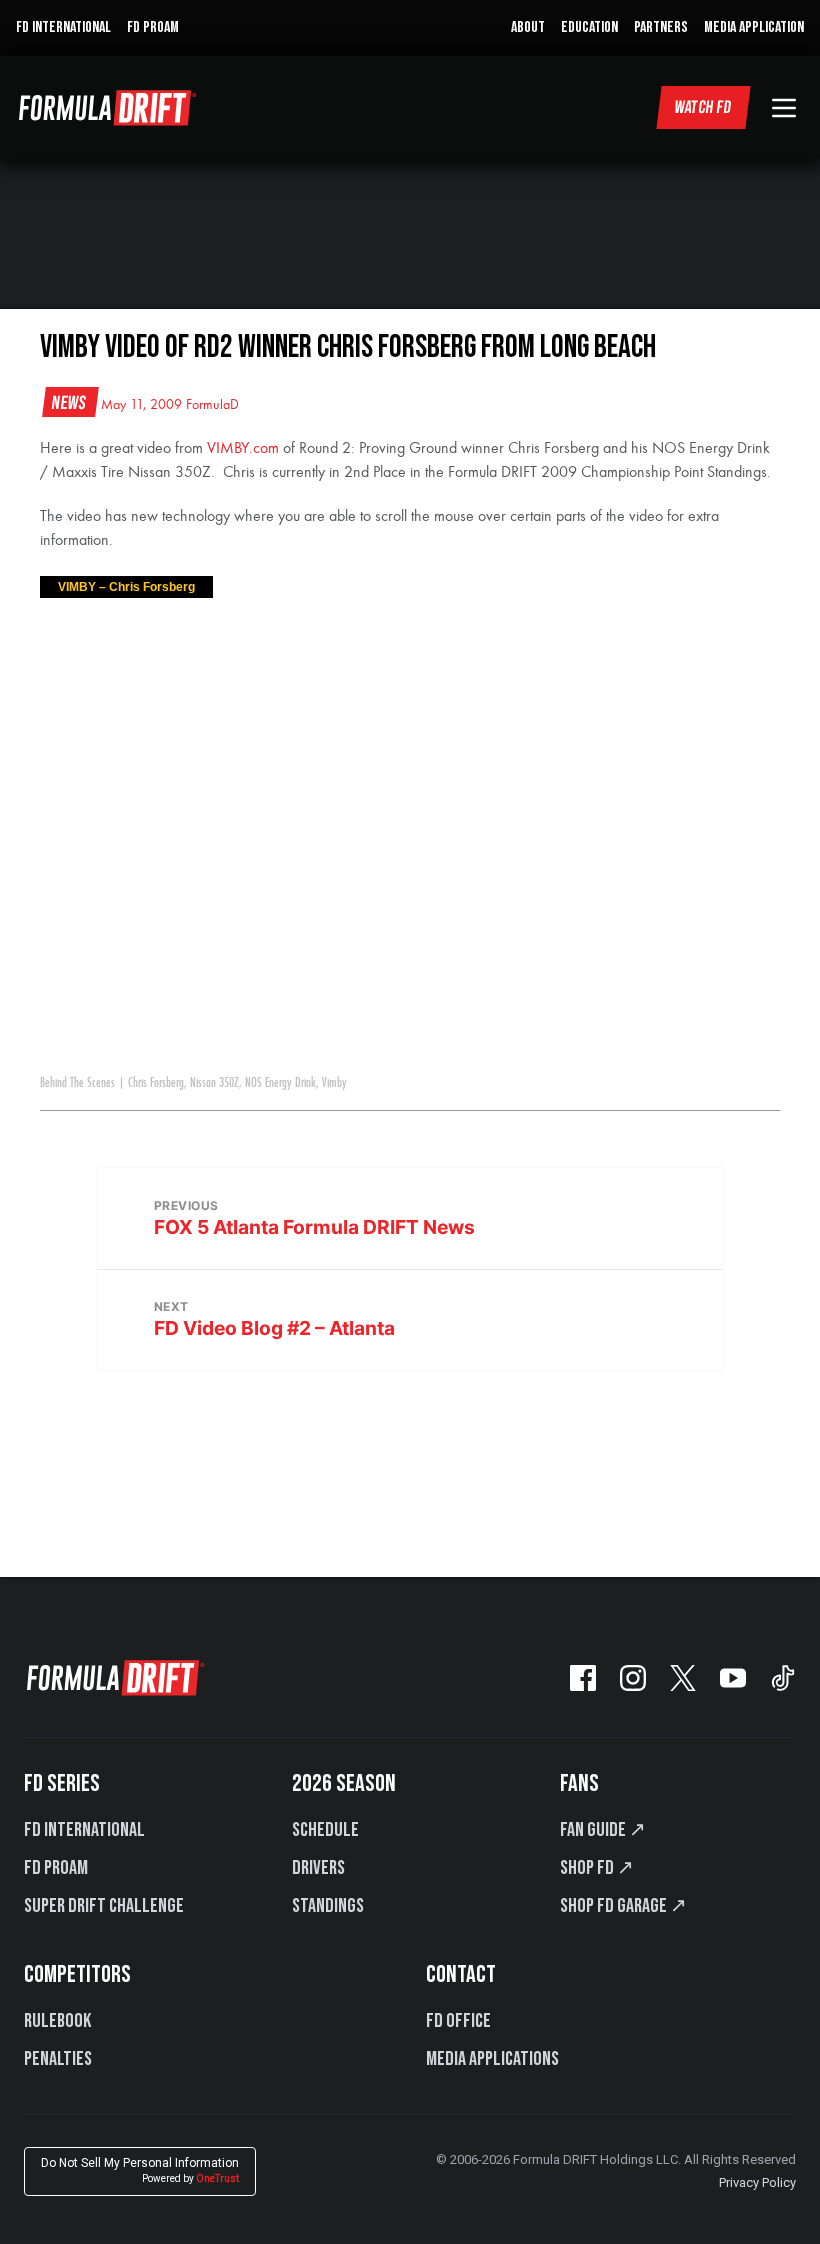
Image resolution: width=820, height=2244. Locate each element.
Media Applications (492, 2059)
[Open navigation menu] (784, 108)
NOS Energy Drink (280, 1083)
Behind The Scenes (77, 1083)
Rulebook (57, 2021)
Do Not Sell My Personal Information (140, 2170)
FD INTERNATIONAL (63, 27)
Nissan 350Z (214, 1083)
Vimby (334, 1083)
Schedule (325, 1830)
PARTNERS (661, 27)
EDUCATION (589, 27)
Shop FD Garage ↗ (623, 1906)
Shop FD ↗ (597, 1868)
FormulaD (212, 405)
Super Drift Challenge (104, 1906)
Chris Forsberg (156, 1083)
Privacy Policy (757, 2182)
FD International (84, 1830)
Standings (328, 1906)
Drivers (318, 1868)
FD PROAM (153, 27)
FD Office (458, 2021)
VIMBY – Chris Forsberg (126, 587)
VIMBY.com (243, 449)
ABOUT (528, 27)
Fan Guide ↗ (603, 1830)
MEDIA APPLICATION (754, 27)
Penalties (58, 2059)
